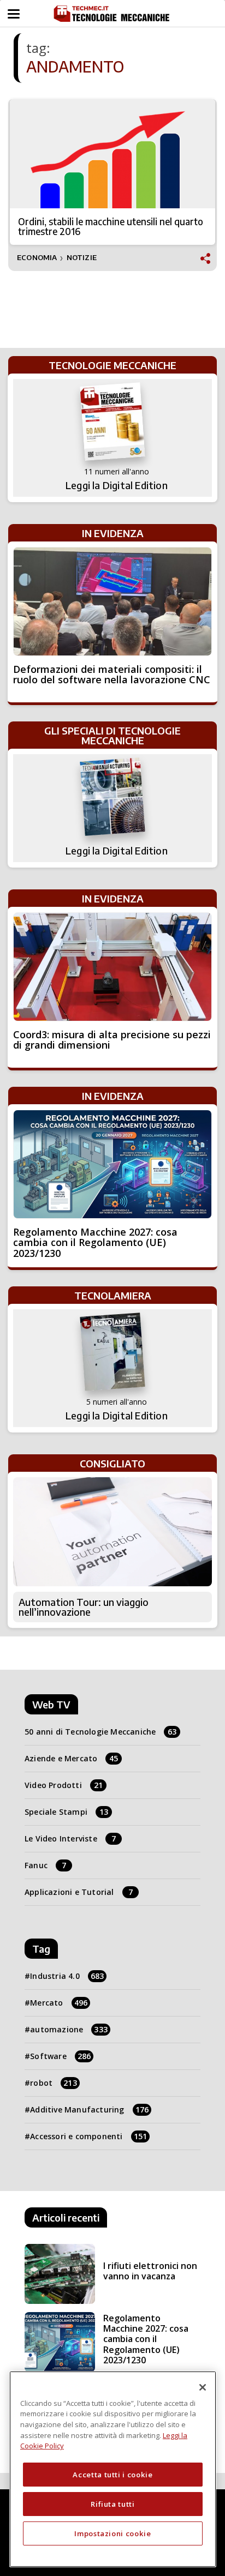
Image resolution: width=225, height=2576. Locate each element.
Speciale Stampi (66, 1812)
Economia (37, 258)
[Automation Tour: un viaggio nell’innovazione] (112, 1532)
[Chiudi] (203, 2387)
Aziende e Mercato (72, 1758)
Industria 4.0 (67, 1976)
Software (60, 2056)
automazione (69, 2029)
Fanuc (45, 1865)
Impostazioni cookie (112, 2533)
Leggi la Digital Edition (117, 485)
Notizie (82, 258)
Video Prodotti (64, 1785)
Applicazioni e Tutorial (79, 1892)
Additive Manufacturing (89, 2109)
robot (54, 2083)
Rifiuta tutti (113, 2504)
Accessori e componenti (88, 2136)
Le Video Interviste (70, 1838)
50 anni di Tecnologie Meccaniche (101, 1732)
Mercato (59, 2003)
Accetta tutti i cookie (112, 2475)
